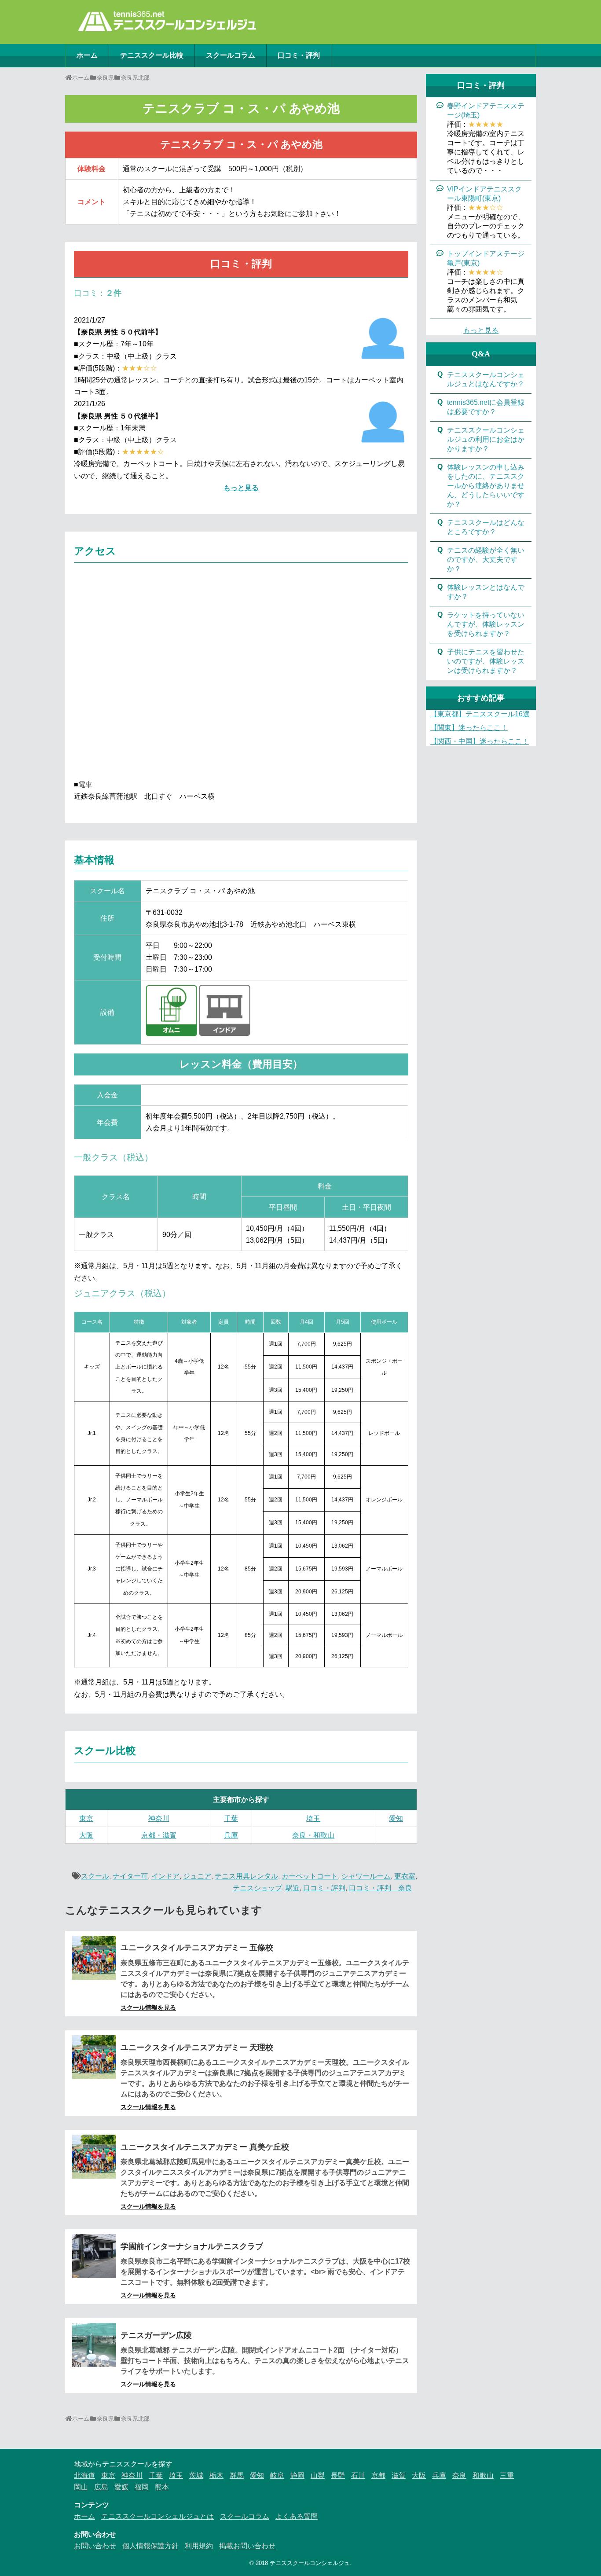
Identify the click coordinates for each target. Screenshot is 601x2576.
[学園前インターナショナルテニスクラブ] (94, 2256)
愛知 (396, 1818)
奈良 (459, 2475)
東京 (86, 1818)
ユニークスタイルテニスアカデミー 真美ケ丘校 (205, 2147)
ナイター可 (130, 1876)
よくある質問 (297, 2516)
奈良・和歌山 (313, 1835)
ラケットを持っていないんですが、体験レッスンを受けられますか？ (486, 624)
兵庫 (231, 1835)
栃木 (216, 2475)
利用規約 (199, 2546)
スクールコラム (231, 55)
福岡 (142, 2487)
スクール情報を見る (148, 2007)
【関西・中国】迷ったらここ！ (480, 741)
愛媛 (121, 2487)
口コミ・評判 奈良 (381, 1888)
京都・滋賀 (159, 1835)
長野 (338, 2475)
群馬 (237, 2475)
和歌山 (483, 2475)
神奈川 (159, 1818)
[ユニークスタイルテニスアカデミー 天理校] (94, 2057)
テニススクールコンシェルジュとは (158, 2516)
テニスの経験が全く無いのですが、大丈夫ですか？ (486, 560)
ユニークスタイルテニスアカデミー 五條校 (197, 1948)
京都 (378, 2475)
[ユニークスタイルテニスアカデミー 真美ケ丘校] (94, 2157)
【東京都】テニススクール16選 (480, 714)
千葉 (231, 1818)
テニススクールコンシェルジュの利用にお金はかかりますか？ (486, 439)
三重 (507, 2475)
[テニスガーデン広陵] (94, 2345)
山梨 (318, 2475)
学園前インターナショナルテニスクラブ (192, 2246)
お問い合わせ (95, 2546)
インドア (165, 1876)
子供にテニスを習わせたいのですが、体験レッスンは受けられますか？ (486, 661)
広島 (101, 2487)
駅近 (293, 1888)
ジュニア (197, 1876)
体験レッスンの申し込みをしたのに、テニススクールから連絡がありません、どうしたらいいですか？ (486, 486)
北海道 (84, 2475)
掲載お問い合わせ (247, 2546)
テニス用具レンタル (246, 1876)
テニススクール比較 (152, 55)
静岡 (297, 2475)
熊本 (162, 2487)
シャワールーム (366, 1876)
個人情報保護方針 (150, 2546)
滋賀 (399, 2475)
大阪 (86, 1835)
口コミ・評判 (299, 55)
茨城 (196, 2475)
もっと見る (241, 488)
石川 (358, 2475)
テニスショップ (257, 1888)
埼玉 (313, 1818)
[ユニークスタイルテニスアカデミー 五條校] (94, 1958)
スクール (95, 1876)
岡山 (81, 2487)
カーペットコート (310, 1876)
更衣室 (405, 1876)
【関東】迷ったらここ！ (469, 728)
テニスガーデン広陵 (156, 2335)
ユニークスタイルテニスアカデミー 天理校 (197, 2048)
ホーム (87, 55)
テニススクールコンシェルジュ (310, 2563)
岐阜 (277, 2475)
